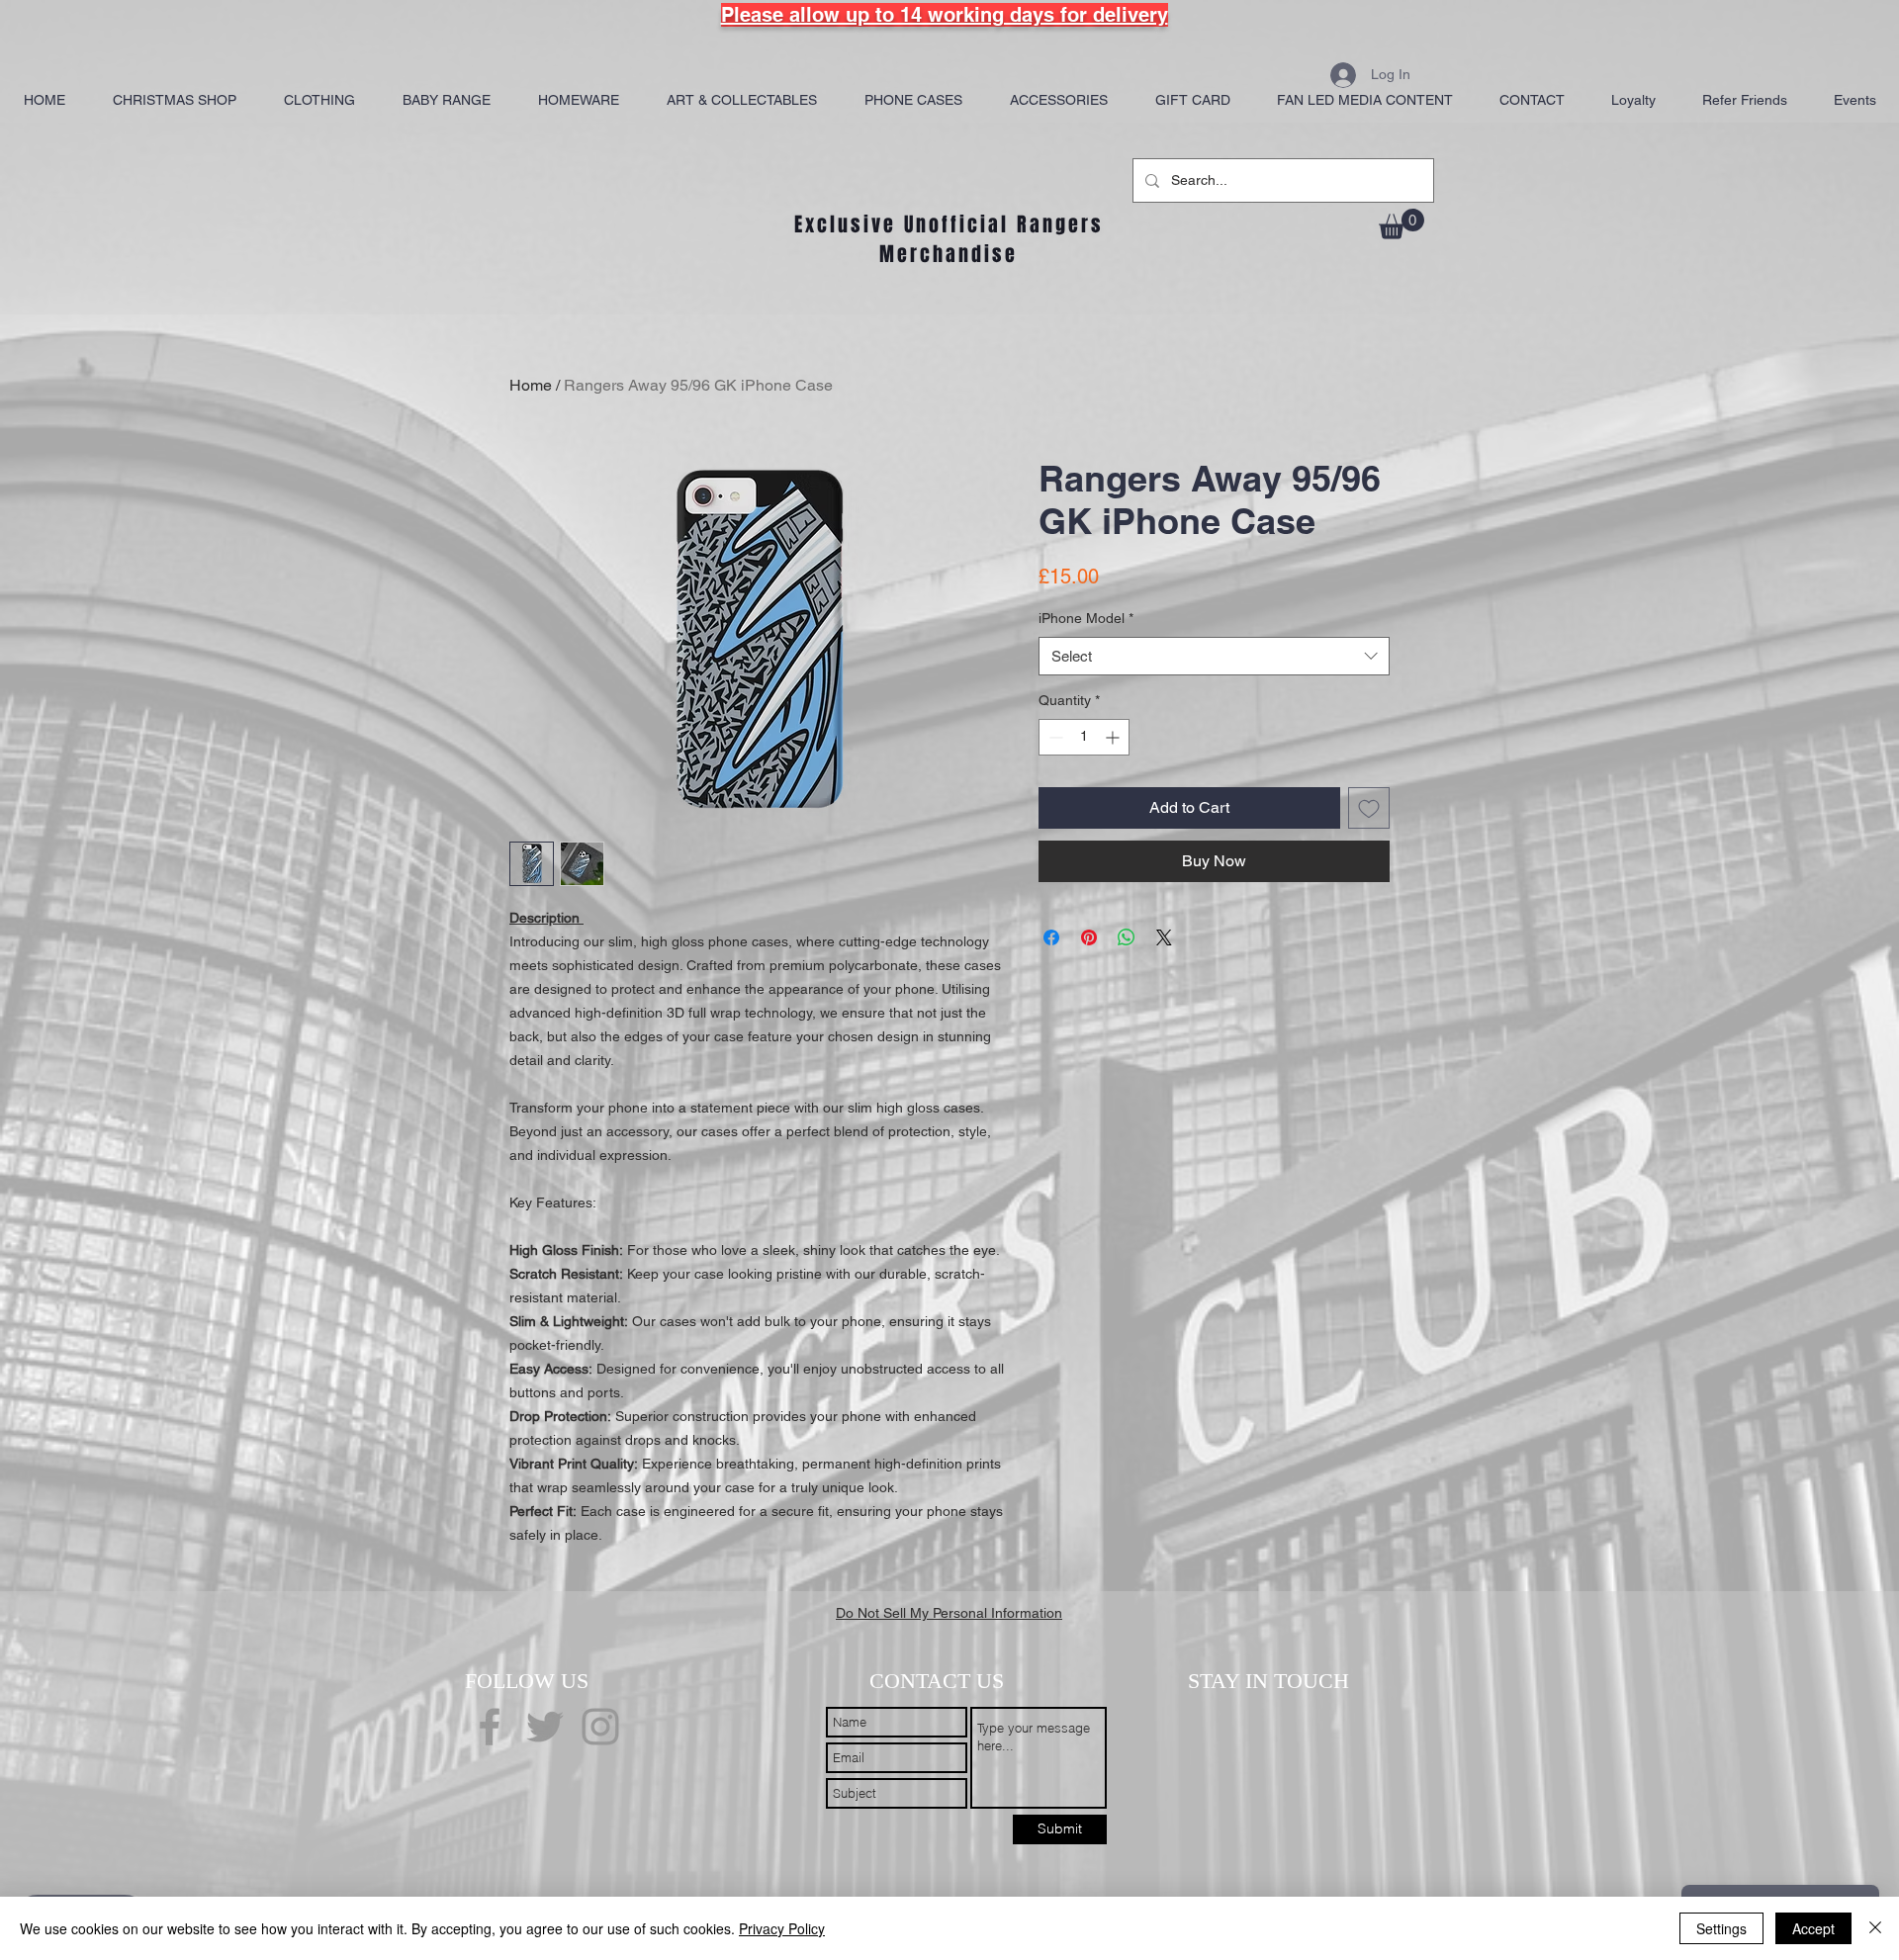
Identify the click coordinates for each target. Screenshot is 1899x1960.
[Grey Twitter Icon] (545, 1727)
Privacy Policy (782, 1928)
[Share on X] (1164, 937)
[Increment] (1114, 737)
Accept (1813, 1928)
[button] (1402, 224)
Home (531, 385)
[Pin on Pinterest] (1089, 937)
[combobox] (1214, 656)
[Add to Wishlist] (1369, 808)
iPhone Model (1086, 618)
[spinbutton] (1084, 737)
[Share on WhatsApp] (1127, 937)
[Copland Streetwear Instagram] (600, 1727)
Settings (1721, 1928)
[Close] (1875, 1928)
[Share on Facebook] (1051, 937)
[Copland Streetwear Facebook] (490, 1727)
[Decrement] (1054, 737)
